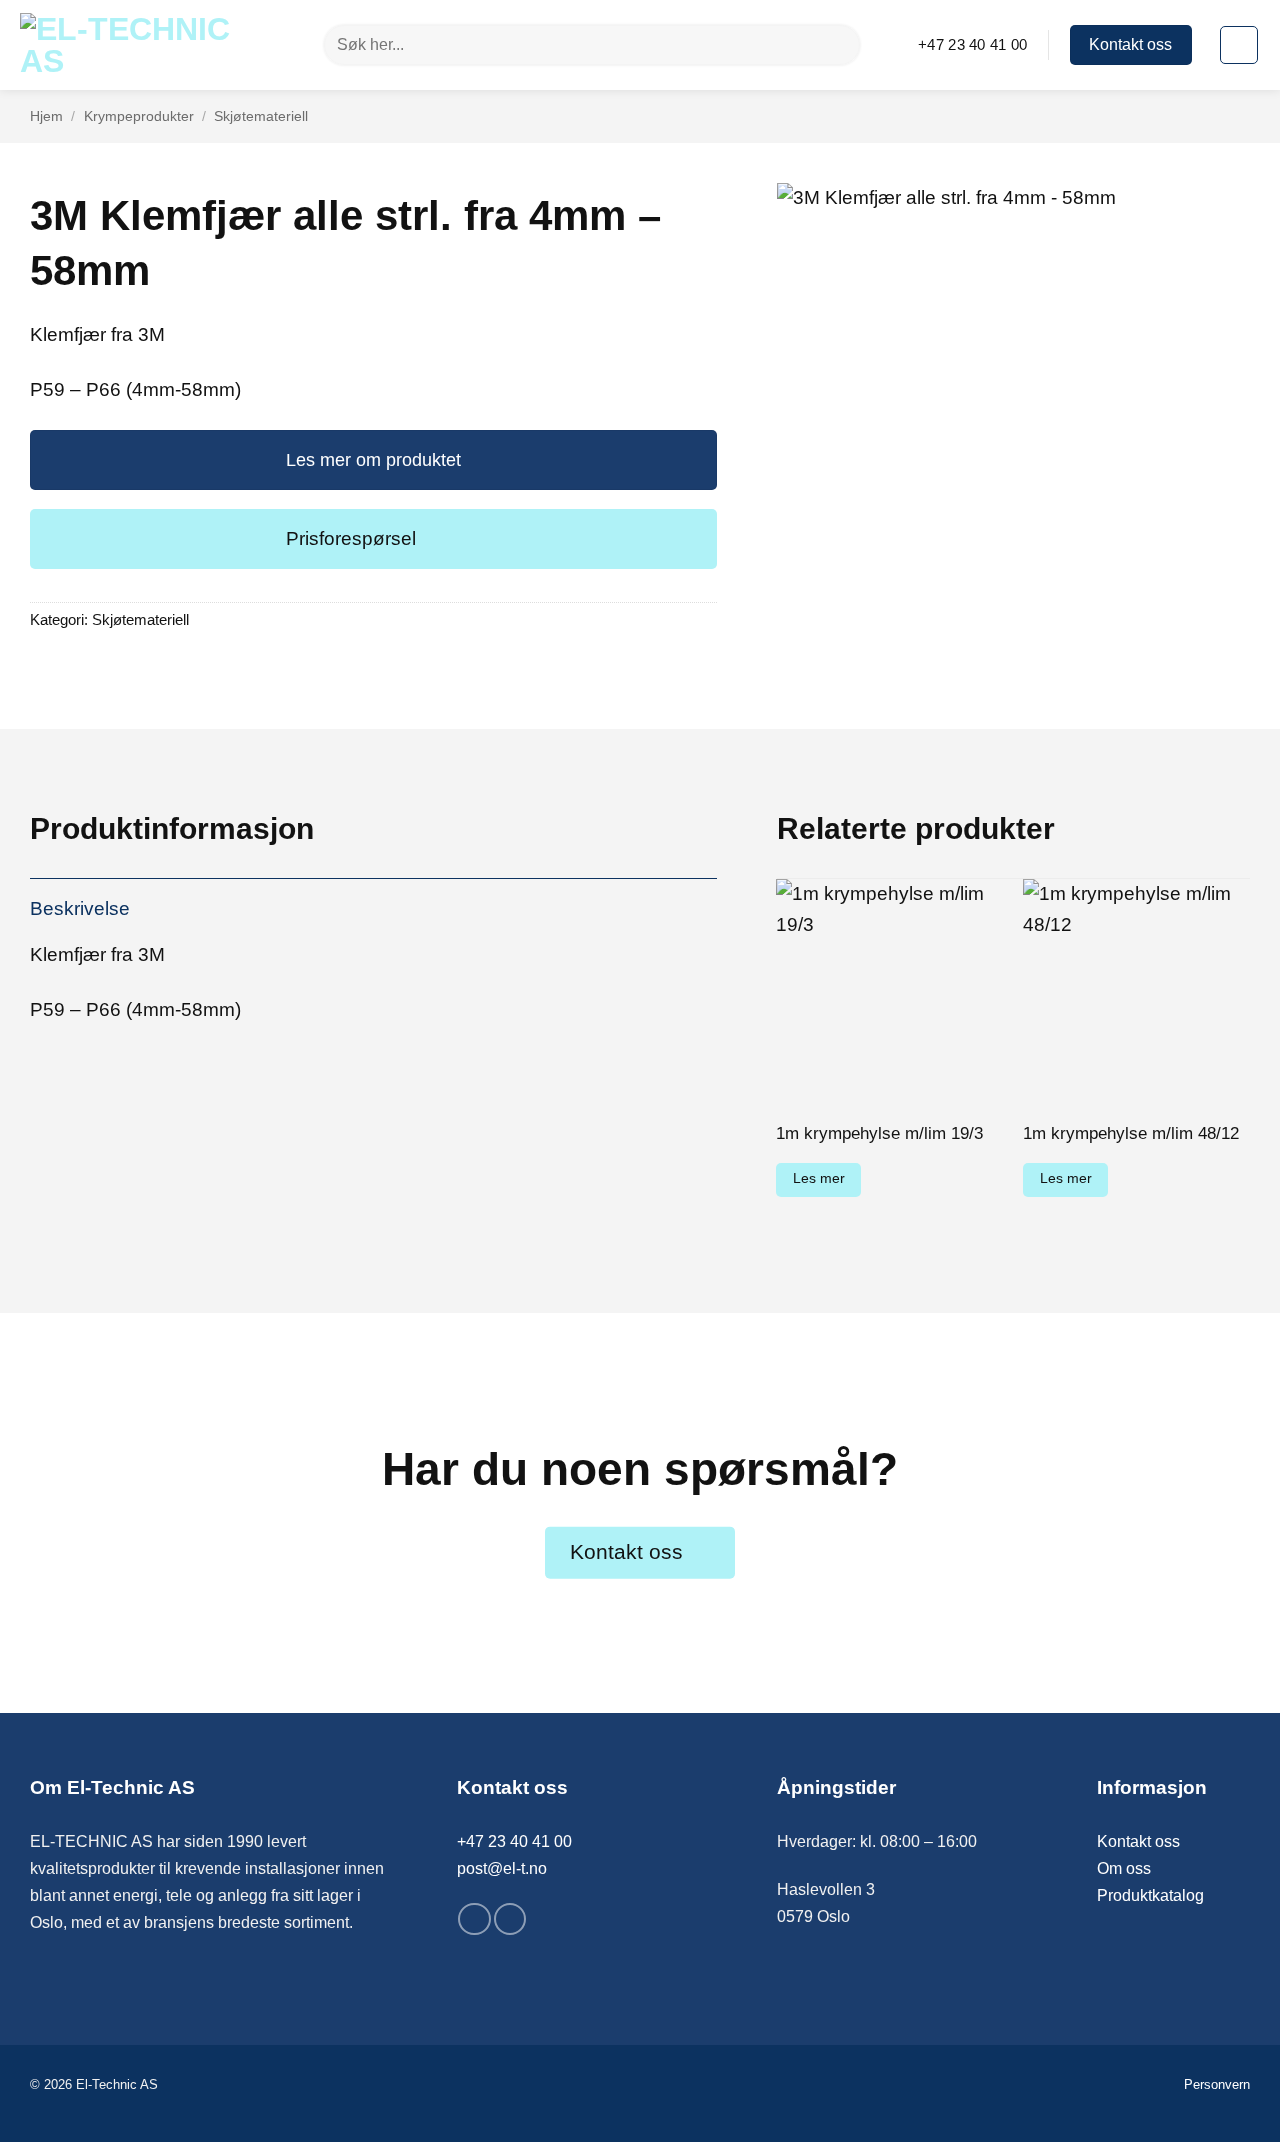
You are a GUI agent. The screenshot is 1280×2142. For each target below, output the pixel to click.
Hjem (46, 116)
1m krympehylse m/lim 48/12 (1131, 1133)
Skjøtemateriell (261, 116)
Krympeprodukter (139, 116)
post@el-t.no (502, 1868)
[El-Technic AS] (137, 45)
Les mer (819, 1178)
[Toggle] (373, 537)
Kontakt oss (1138, 1841)
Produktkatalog (1150, 1895)
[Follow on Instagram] (510, 1919)
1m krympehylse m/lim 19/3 (879, 1133)
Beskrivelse (80, 908)
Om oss (1124, 1868)
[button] (1239, 45)
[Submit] (836, 45)
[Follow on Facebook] (474, 1919)
